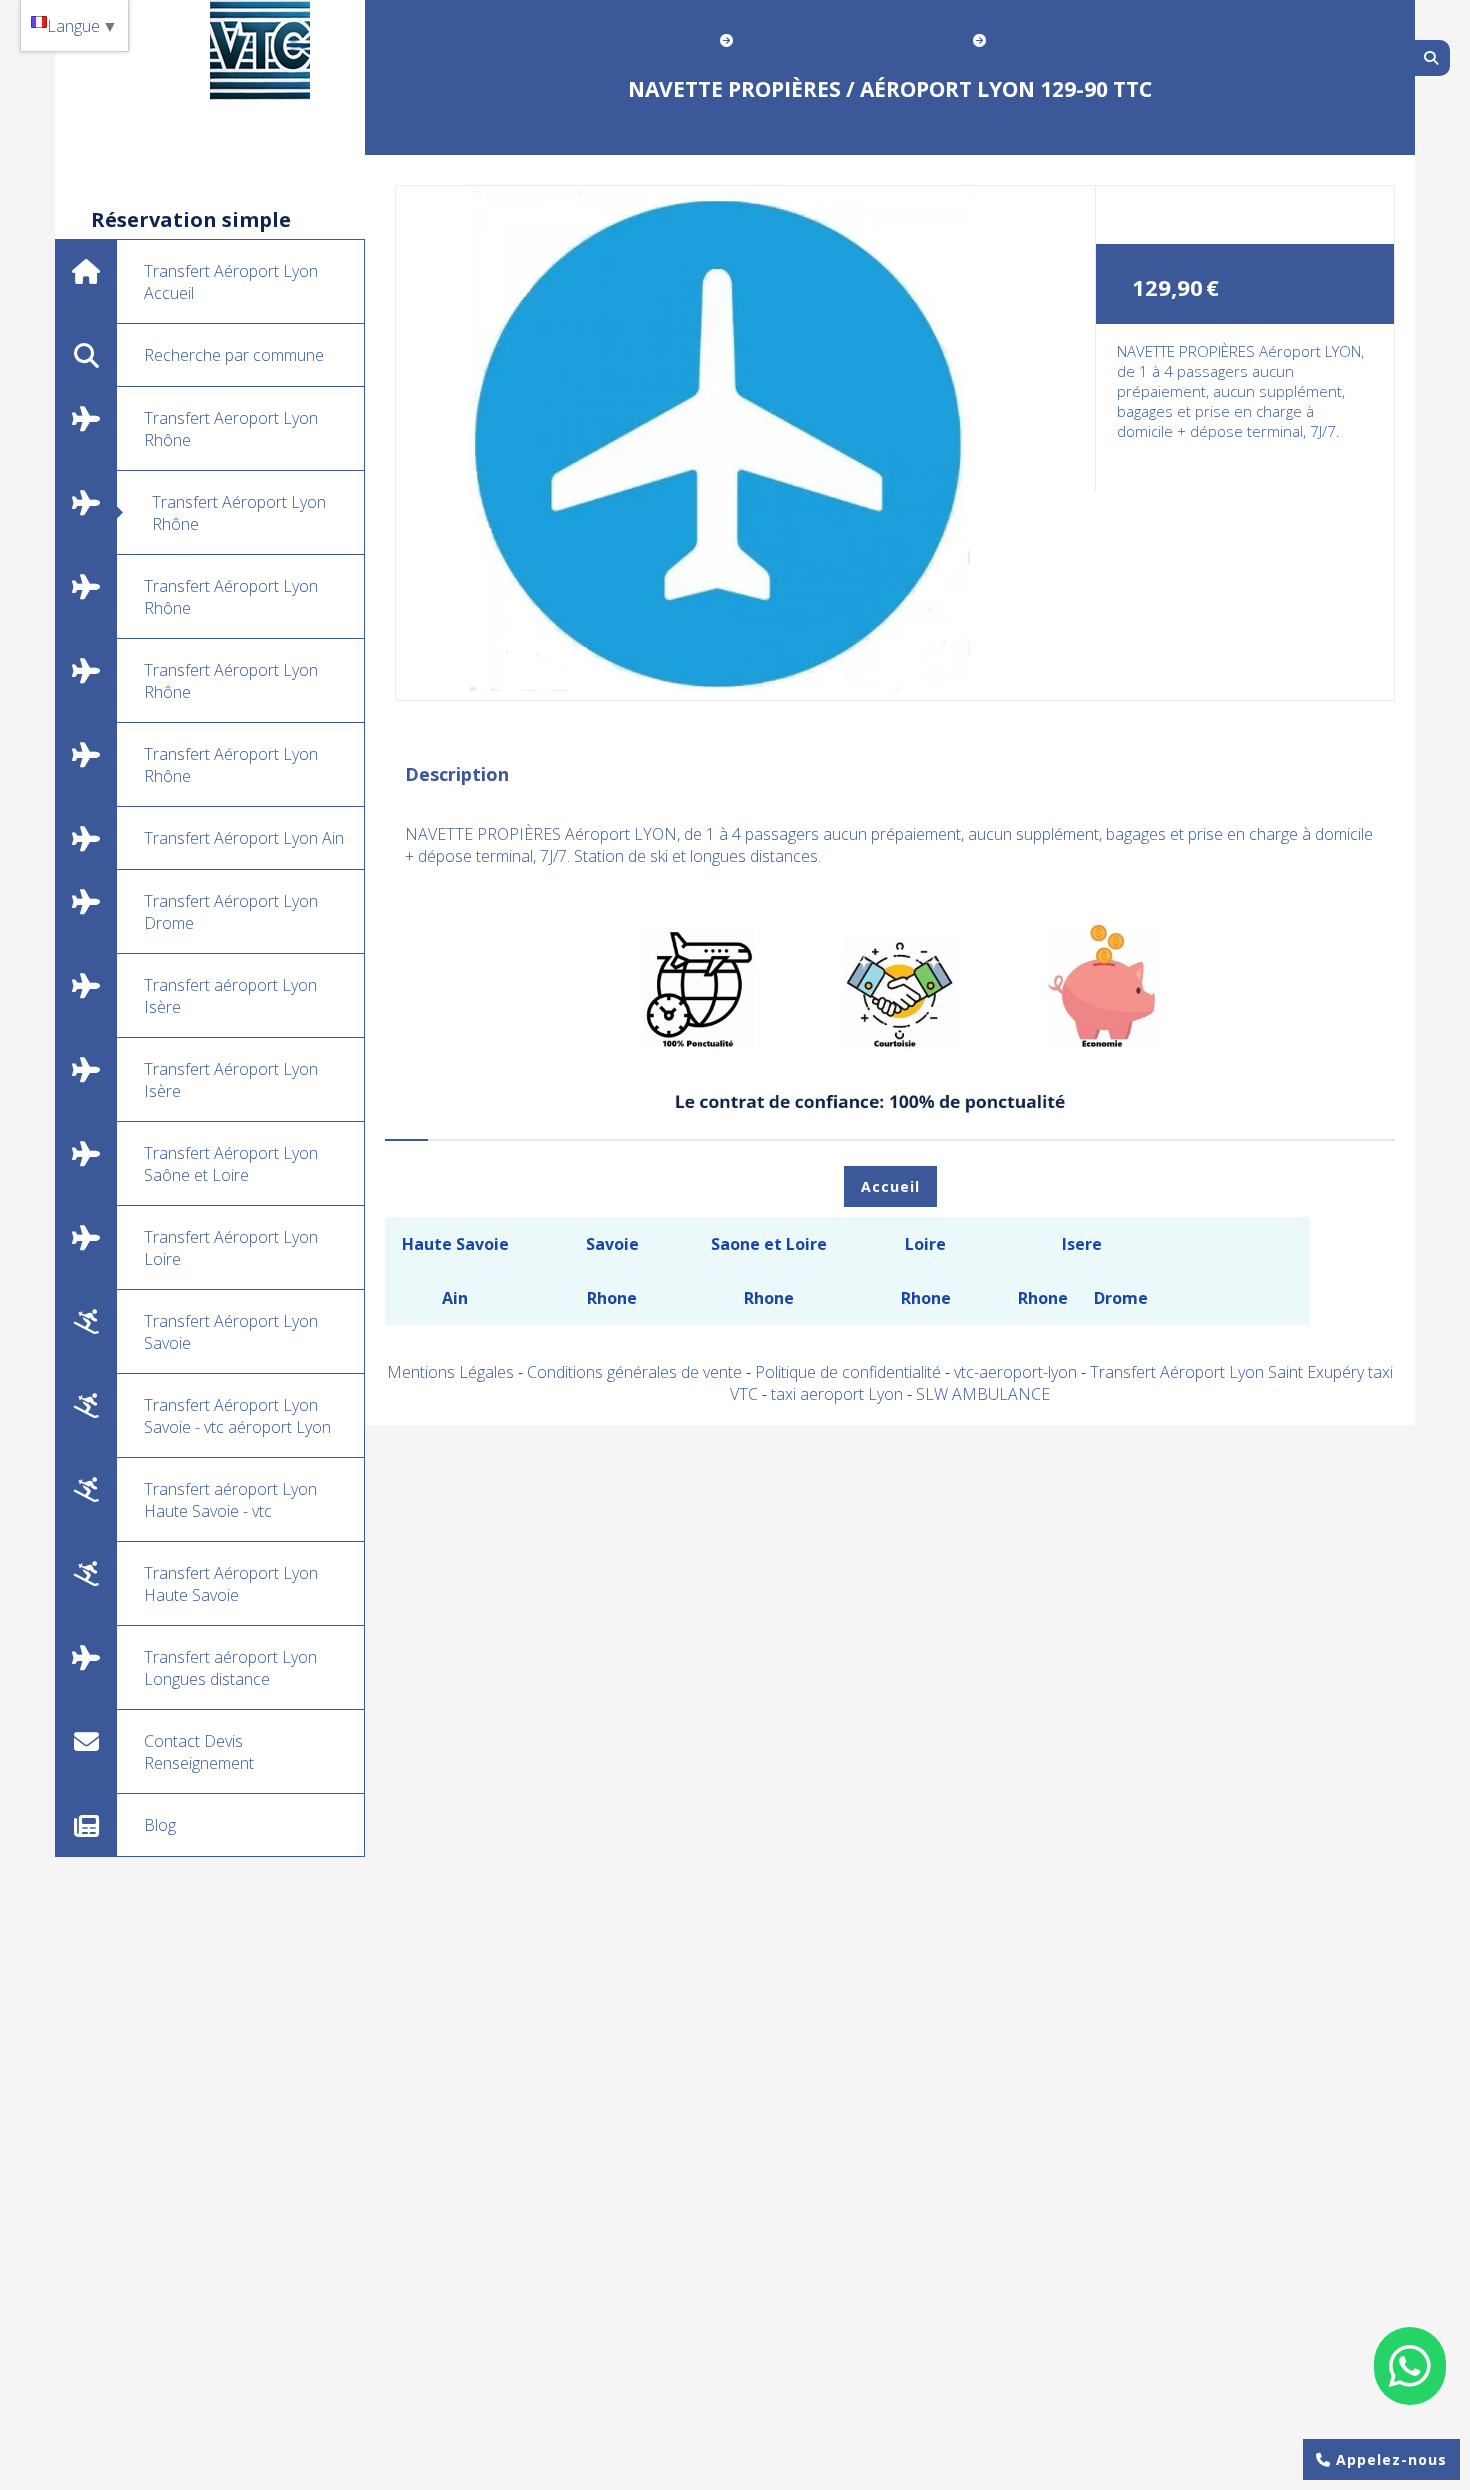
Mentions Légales (450, 1372)
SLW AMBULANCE (983, 1394)
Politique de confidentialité (848, 1372)
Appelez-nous (1389, 2459)
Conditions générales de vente (634, 1372)
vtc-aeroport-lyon (1017, 1372)
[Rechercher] (1432, 58)
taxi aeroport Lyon (839, 1394)
